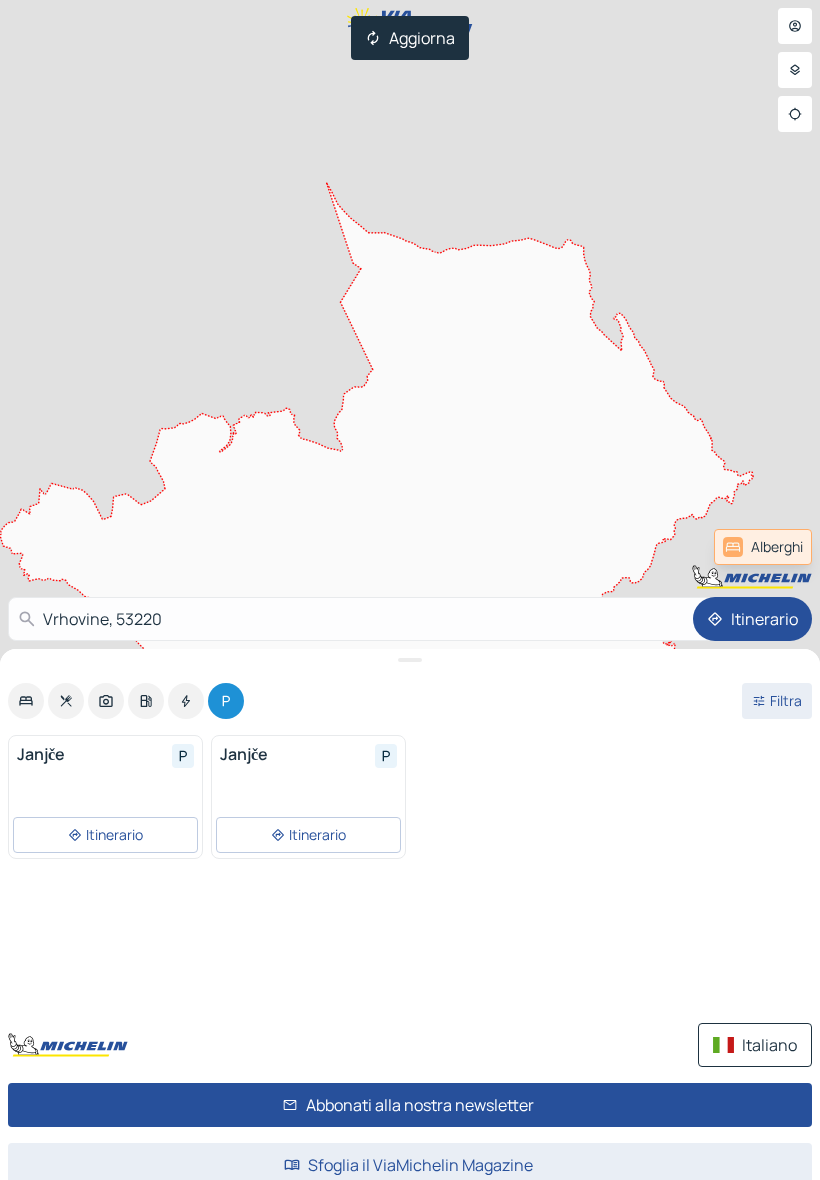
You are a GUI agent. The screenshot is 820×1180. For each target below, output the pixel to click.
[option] (26, 701)
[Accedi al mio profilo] (795, 26)
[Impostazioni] (795, 70)
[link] (763, 547)
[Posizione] (795, 114)
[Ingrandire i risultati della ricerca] (410, 660)
